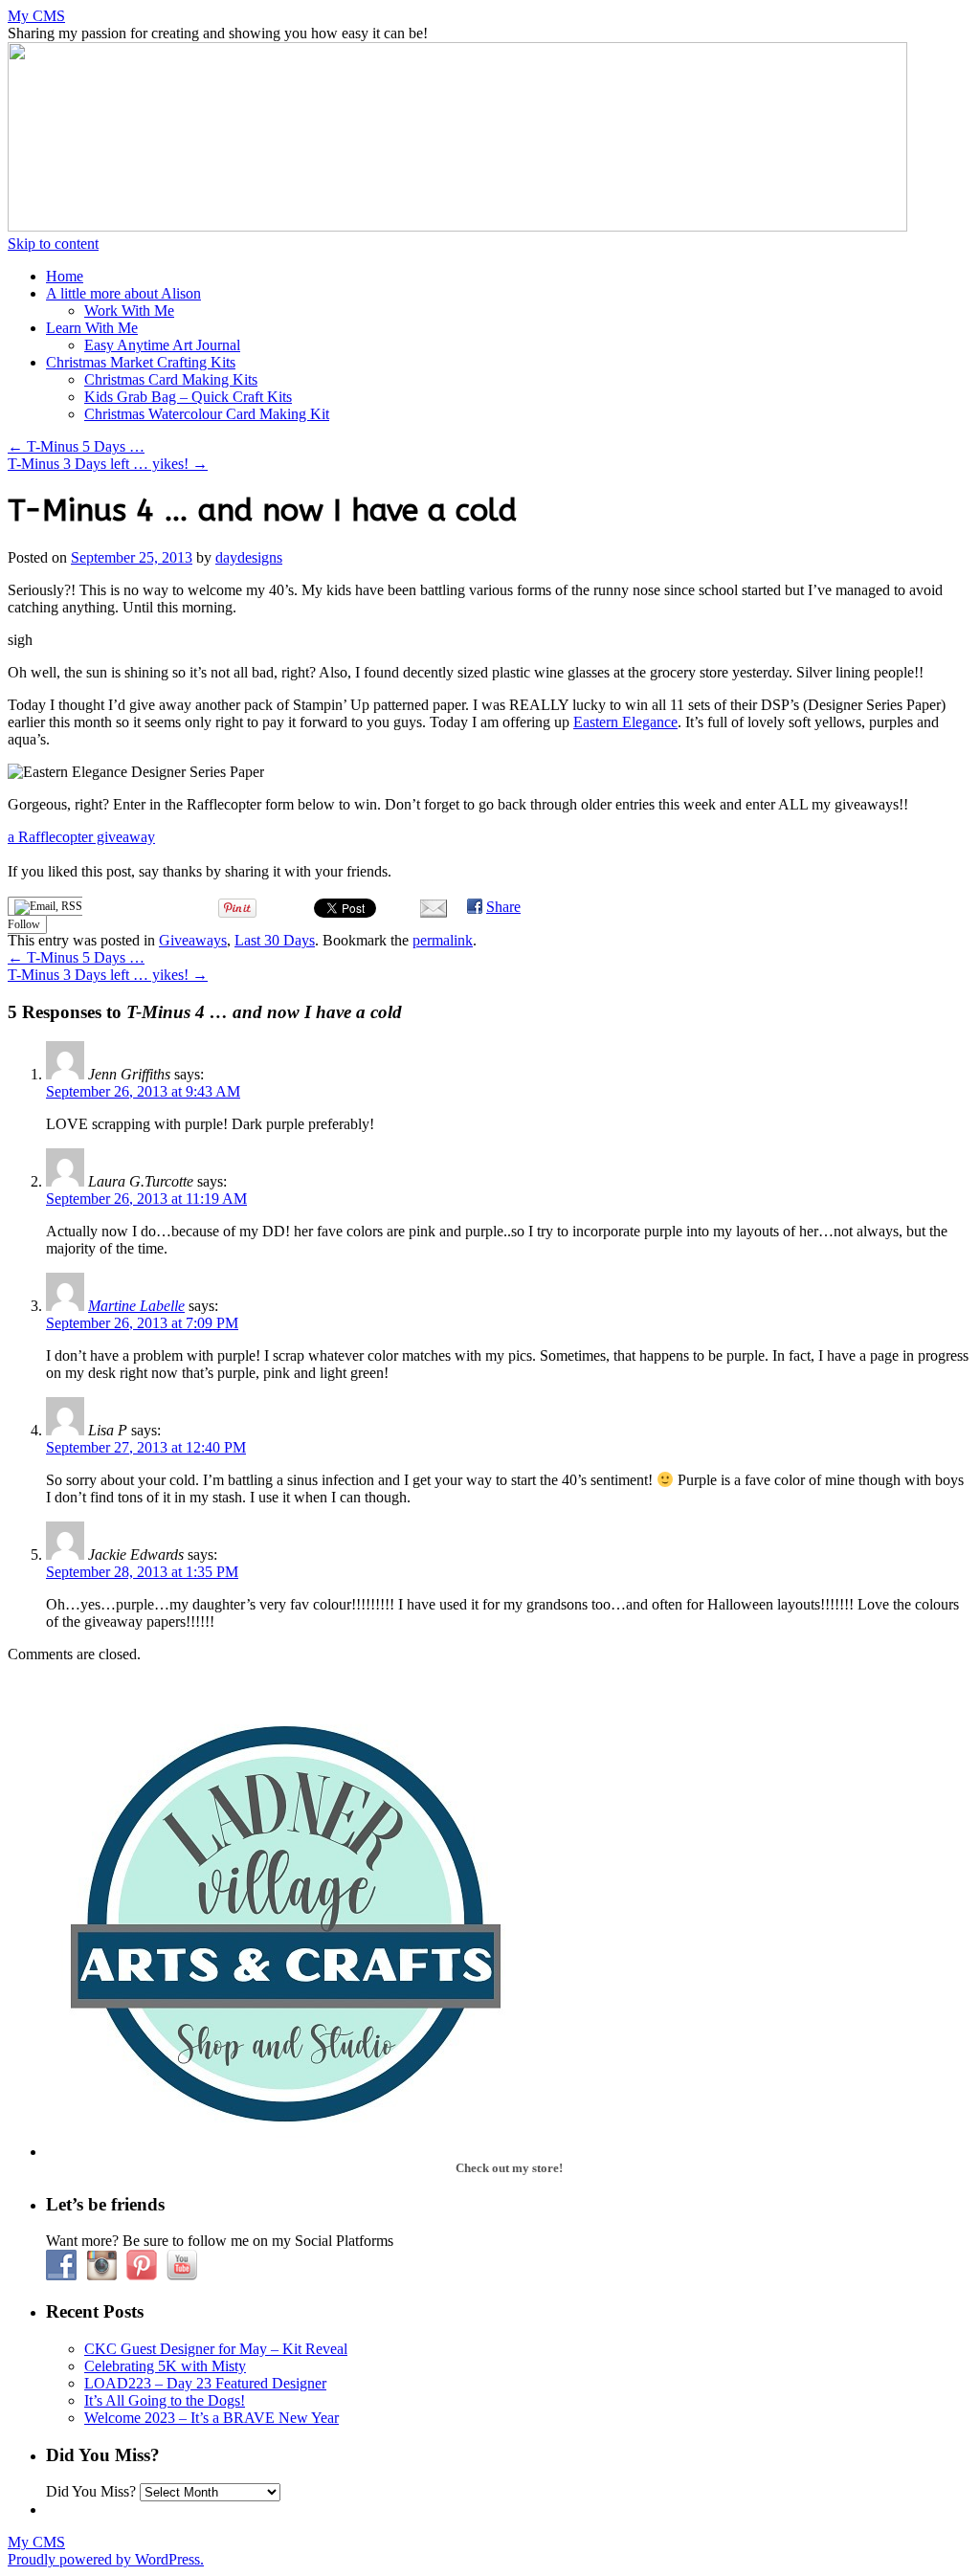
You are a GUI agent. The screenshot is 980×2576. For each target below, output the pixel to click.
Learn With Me (92, 328)
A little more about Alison (123, 293)
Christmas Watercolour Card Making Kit (207, 414)
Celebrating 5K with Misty (165, 2366)
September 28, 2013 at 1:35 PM (142, 1572)
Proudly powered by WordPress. (106, 2559)
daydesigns (249, 557)
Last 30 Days (275, 940)
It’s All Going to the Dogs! (165, 2400)
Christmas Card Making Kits (171, 379)
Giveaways (193, 940)
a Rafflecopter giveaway (81, 837)
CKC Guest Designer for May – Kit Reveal (216, 2349)
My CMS (36, 16)
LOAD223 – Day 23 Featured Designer (205, 2383)
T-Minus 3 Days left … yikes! (108, 464)
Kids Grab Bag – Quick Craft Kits (188, 397)
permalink (443, 940)
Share (503, 907)
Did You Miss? (91, 2491)
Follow (24, 924)
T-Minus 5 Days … (76, 446)
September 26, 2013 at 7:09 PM (142, 1323)
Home (65, 276)
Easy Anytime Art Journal (162, 345)
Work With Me (129, 311)
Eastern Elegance (625, 722)
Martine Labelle (136, 1306)
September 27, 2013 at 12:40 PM (146, 1447)
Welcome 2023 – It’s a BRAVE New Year (212, 2418)
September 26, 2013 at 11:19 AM (146, 1199)
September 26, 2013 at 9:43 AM (143, 1091)
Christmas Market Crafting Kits (141, 362)
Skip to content (53, 244)
